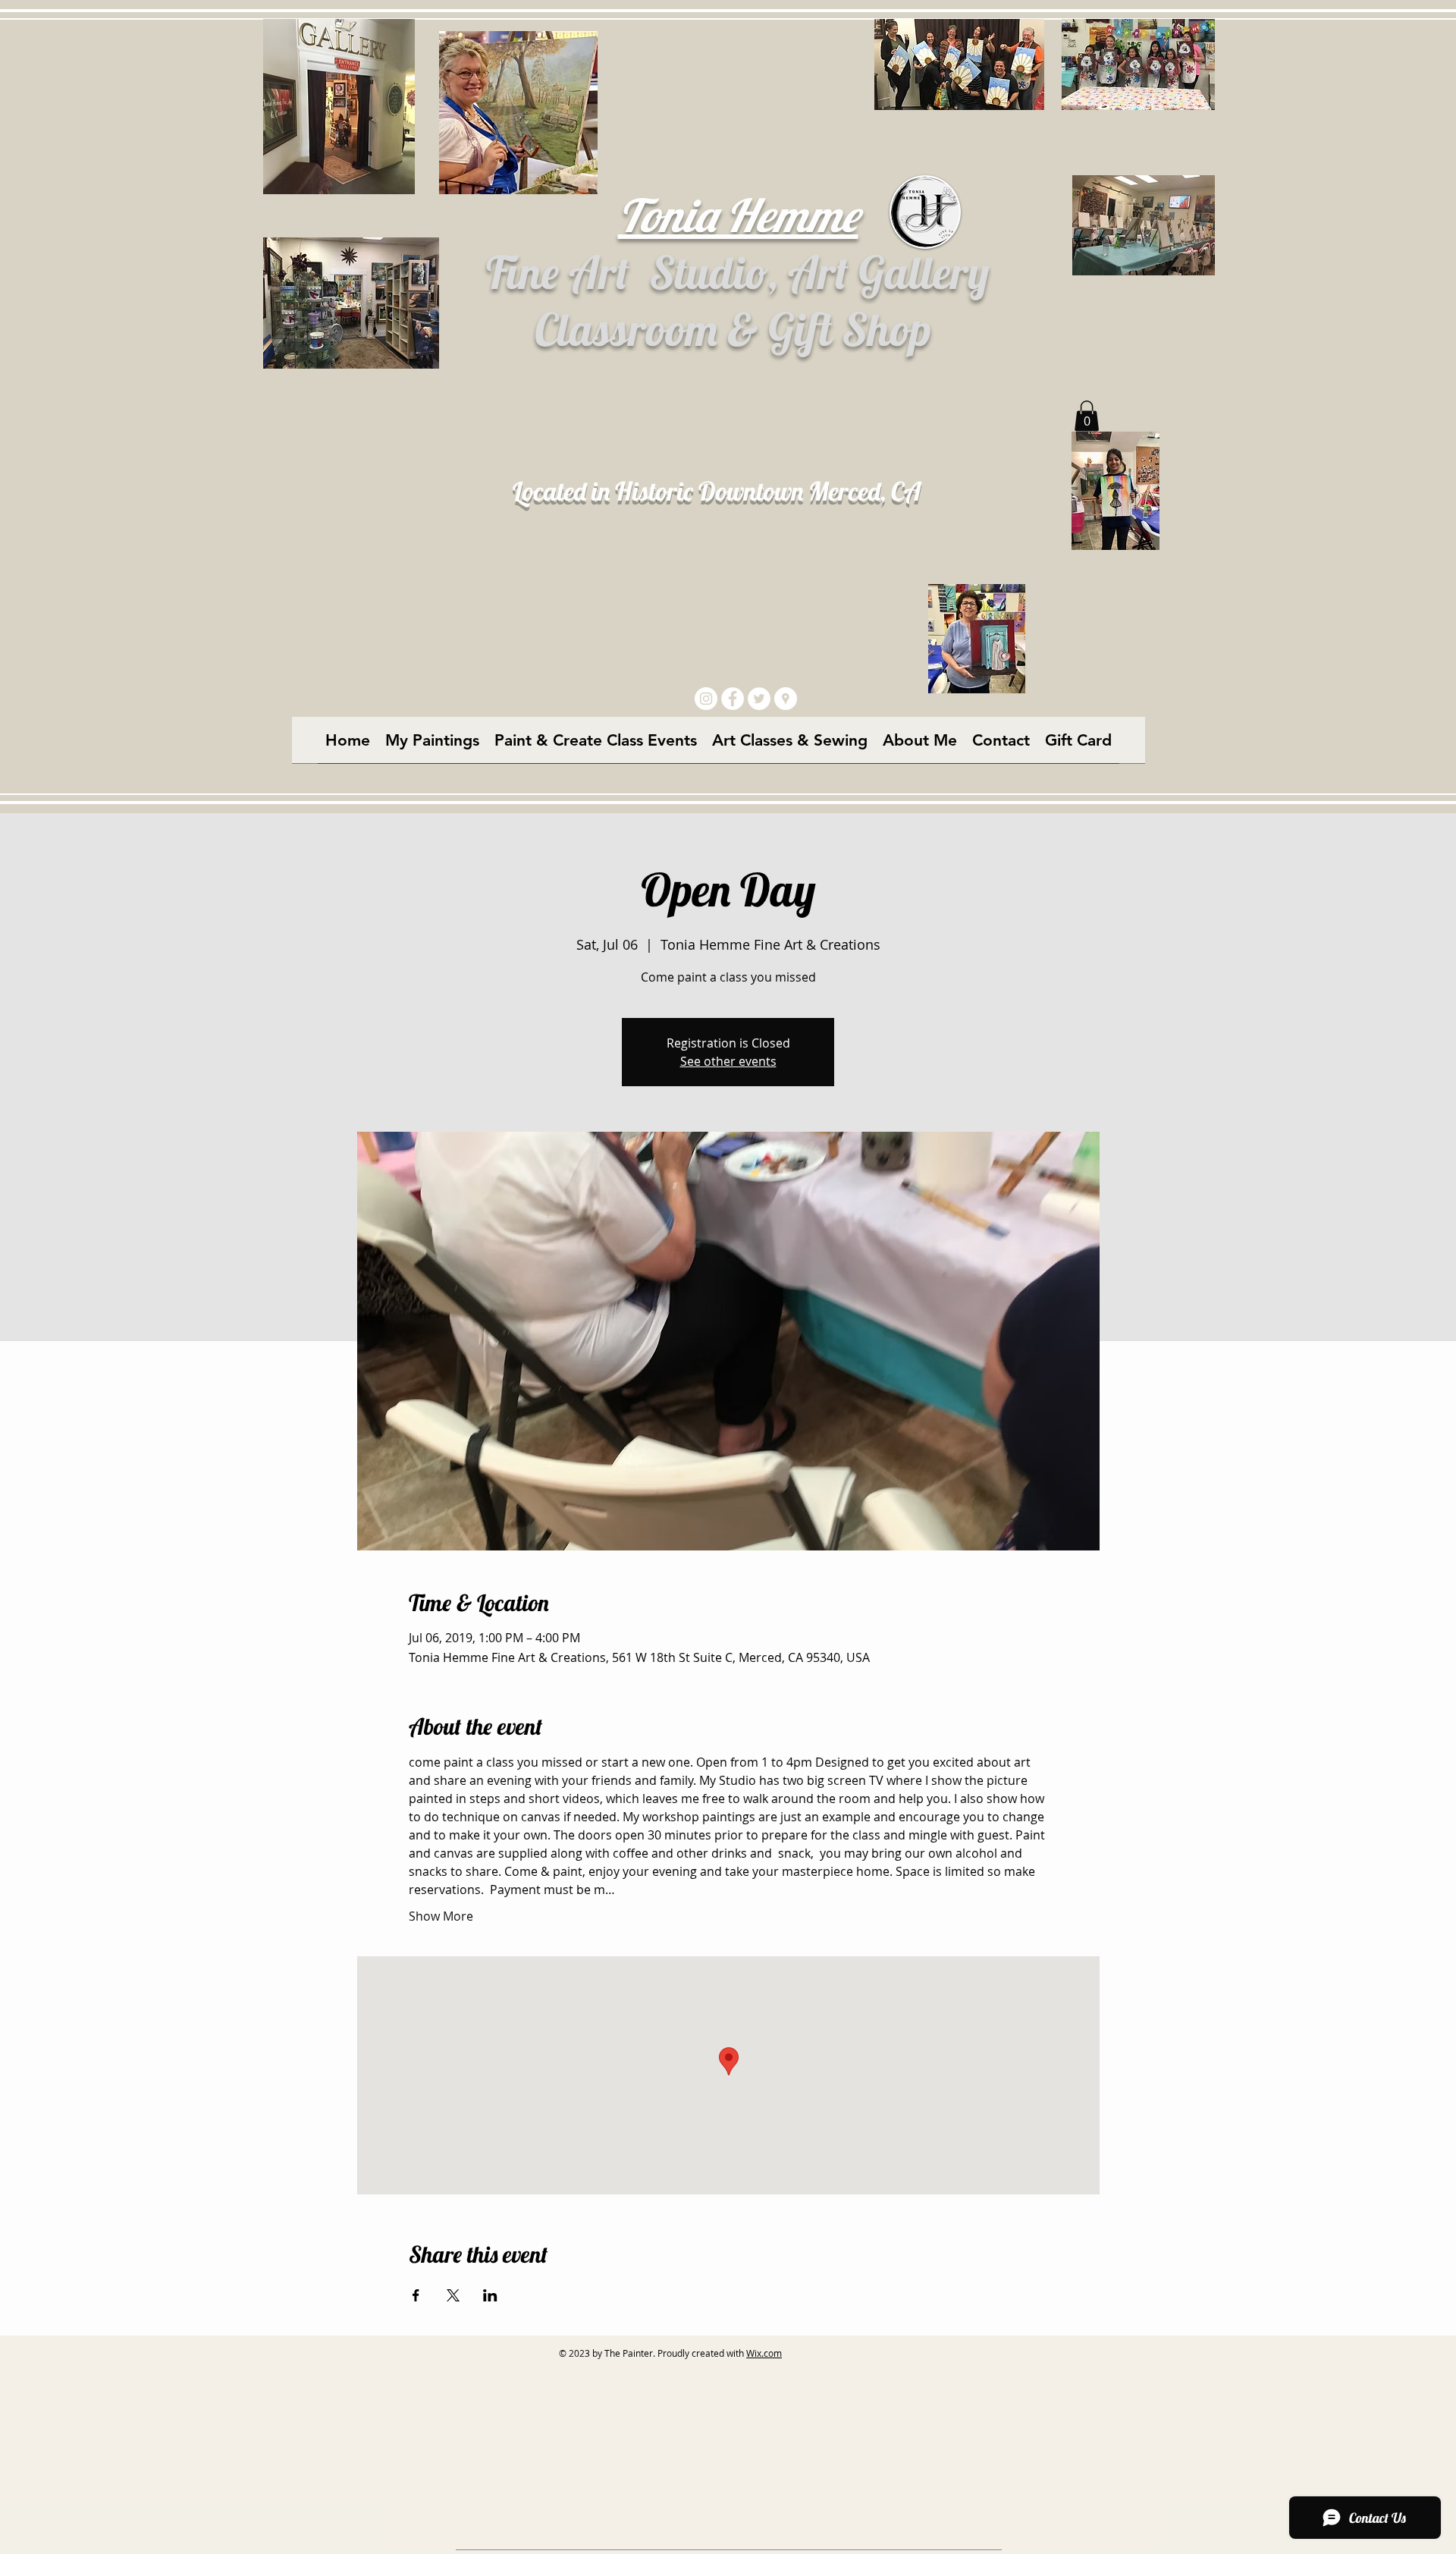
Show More (441, 1916)
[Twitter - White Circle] (759, 699)
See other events (728, 1061)
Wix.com (764, 2353)
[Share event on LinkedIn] (490, 2295)
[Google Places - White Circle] (786, 699)
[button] (1087, 416)
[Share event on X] (453, 2295)
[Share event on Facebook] (416, 2295)
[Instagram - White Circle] (706, 699)
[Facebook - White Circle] (733, 699)
